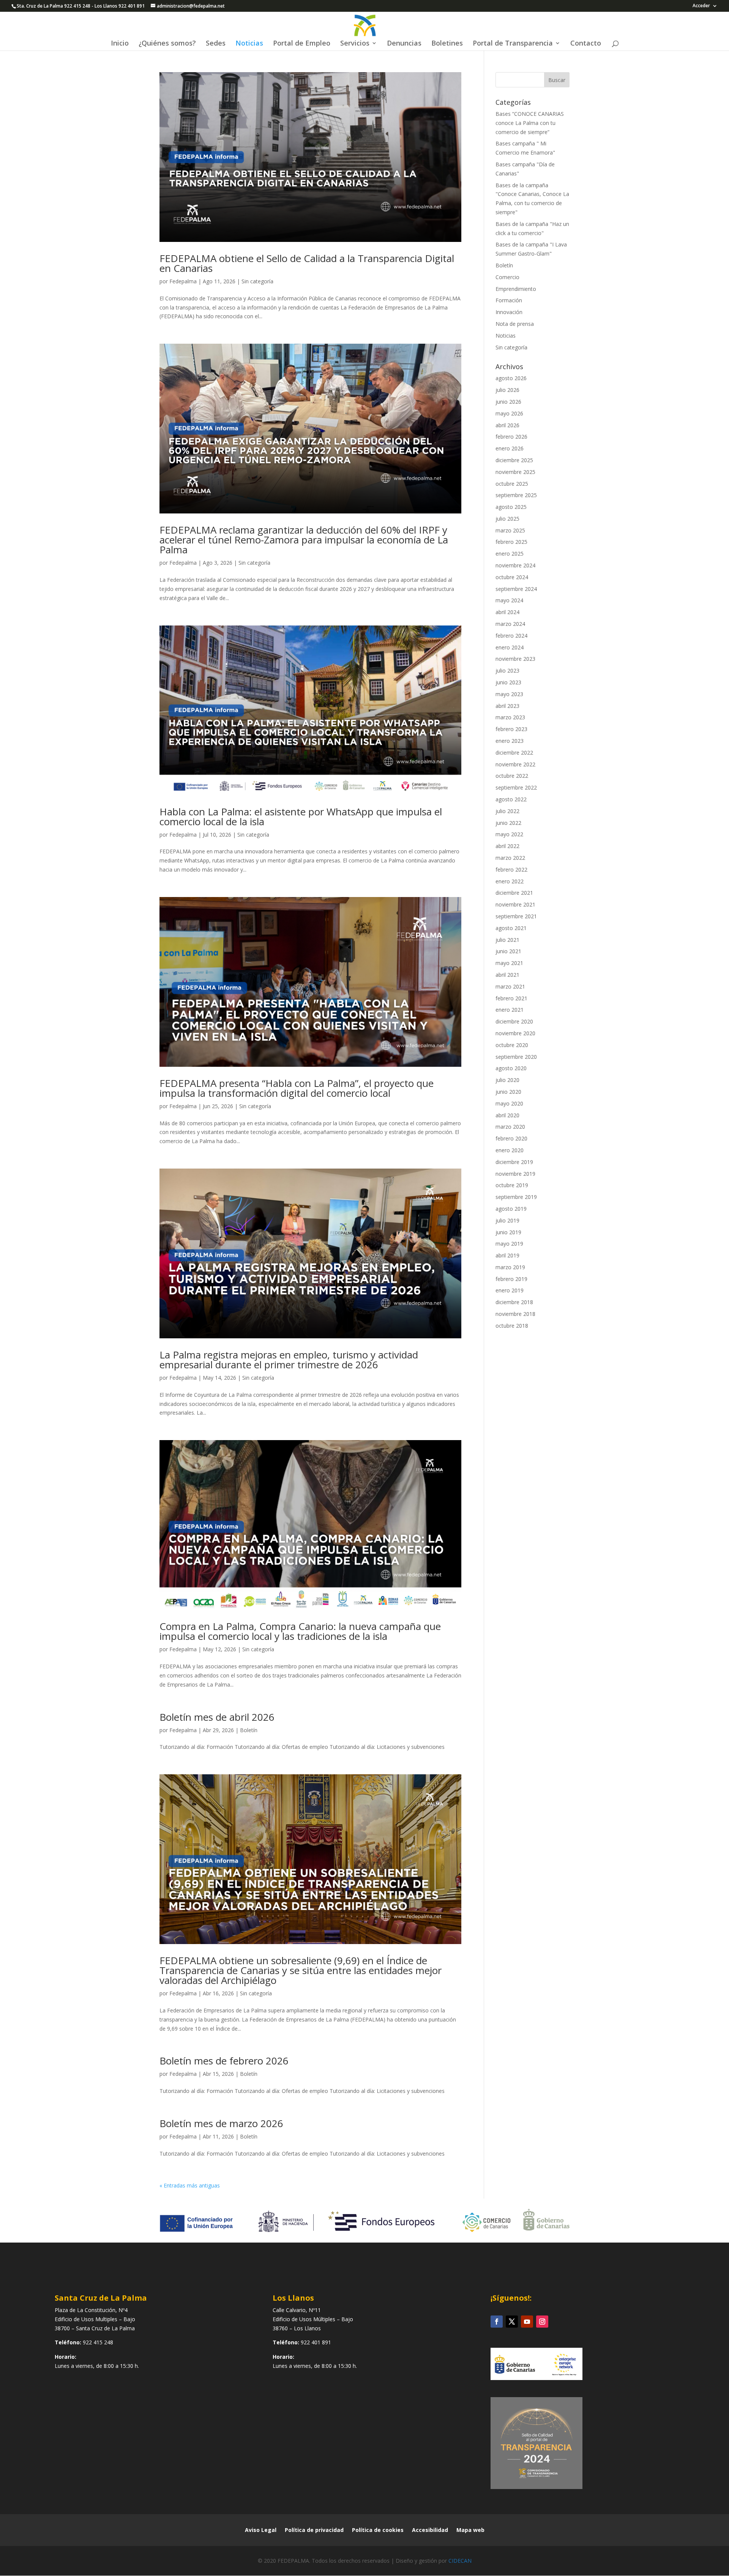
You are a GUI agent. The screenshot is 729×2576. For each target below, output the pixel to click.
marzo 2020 (510, 1127)
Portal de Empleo (302, 44)
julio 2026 (507, 390)
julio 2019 (507, 1220)
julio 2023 (507, 670)
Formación (509, 300)
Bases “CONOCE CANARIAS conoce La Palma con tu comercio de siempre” (530, 123)
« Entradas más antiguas (190, 2185)
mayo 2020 (509, 1103)
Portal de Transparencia (513, 44)
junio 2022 (508, 823)
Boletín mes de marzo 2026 (221, 2123)
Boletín (249, 1730)
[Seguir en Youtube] (527, 2322)
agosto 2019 (511, 1209)
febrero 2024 (511, 636)
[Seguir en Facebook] (497, 2322)
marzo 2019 (510, 1267)
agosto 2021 (511, 928)
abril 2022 (507, 846)
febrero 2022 (511, 869)
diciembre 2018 (514, 1302)
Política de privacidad (314, 2530)
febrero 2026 (511, 437)
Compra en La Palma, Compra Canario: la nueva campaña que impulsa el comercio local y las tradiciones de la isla (300, 1631)
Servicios (355, 44)
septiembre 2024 (516, 589)
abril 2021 (507, 975)
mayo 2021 (509, 963)
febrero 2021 (511, 998)
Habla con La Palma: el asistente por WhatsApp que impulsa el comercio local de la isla (301, 817)
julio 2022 (507, 811)
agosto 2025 (511, 507)
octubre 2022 (512, 776)
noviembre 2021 (515, 904)
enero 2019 (510, 1290)
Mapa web (470, 2530)
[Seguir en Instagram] (542, 2322)
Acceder (701, 6)
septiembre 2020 (516, 1057)
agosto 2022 (511, 799)
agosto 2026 (511, 378)
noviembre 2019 (515, 1174)
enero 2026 (510, 448)
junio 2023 (508, 682)
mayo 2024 (509, 600)
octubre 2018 (512, 1326)
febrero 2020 (511, 1138)
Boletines (447, 44)
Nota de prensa (515, 324)
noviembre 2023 (515, 659)
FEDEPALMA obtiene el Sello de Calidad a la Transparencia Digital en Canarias (307, 263)
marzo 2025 (510, 530)
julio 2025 (507, 519)
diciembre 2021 (514, 893)
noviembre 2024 (515, 565)
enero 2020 (510, 1150)
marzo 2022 (510, 858)
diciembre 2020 (514, 1021)
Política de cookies (378, 2530)
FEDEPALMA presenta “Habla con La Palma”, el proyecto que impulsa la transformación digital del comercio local (297, 1088)
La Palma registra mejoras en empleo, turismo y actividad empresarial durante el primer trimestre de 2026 (289, 1360)
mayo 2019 (509, 1244)
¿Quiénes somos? (167, 44)
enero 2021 (510, 1010)
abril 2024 (507, 612)
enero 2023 (510, 741)
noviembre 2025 (515, 472)
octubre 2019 (512, 1185)
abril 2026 (507, 425)
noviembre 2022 (515, 764)
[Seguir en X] (512, 2322)
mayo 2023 (509, 694)
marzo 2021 (510, 986)
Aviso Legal (261, 2530)
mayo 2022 (509, 834)
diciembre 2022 (514, 753)
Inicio (120, 44)
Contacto (586, 44)
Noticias (249, 44)
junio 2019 (508, 1232)
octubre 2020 (512, 1045)
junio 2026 (508, 402)
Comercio (507, 277)
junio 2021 (508, 951)
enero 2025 (510, 554)
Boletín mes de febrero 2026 (224, 2061)
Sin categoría (257, 281)
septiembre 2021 (516, 916)
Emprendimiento (516, 289)
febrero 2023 (511, 729)
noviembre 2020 (515, 1033)
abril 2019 (507, 1255)
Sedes (216, 44)
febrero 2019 (511, 1279)
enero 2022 (510, 881)
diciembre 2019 (514, 1162)
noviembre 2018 (515, 1314)
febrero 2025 (511, 542)
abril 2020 (507, 1115)
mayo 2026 (509, 413)
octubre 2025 (512, 484)
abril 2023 (507, 706)
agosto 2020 (511, 1068)
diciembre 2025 (514, 460)
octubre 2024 (512, 577)
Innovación (509, 312)
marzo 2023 (510, 717)
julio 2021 (507, 940)
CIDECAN (460, 2561)
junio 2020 (508, 1092)
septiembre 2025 (516, 495)
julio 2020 (507, 1080)
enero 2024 (510, 647)
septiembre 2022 (516, 787)
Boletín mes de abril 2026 (217, 1717)
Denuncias (404, 44)
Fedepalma (183, 281)
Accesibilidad (430, 2530)
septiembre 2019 (516, 1197)
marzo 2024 (510, 624)
